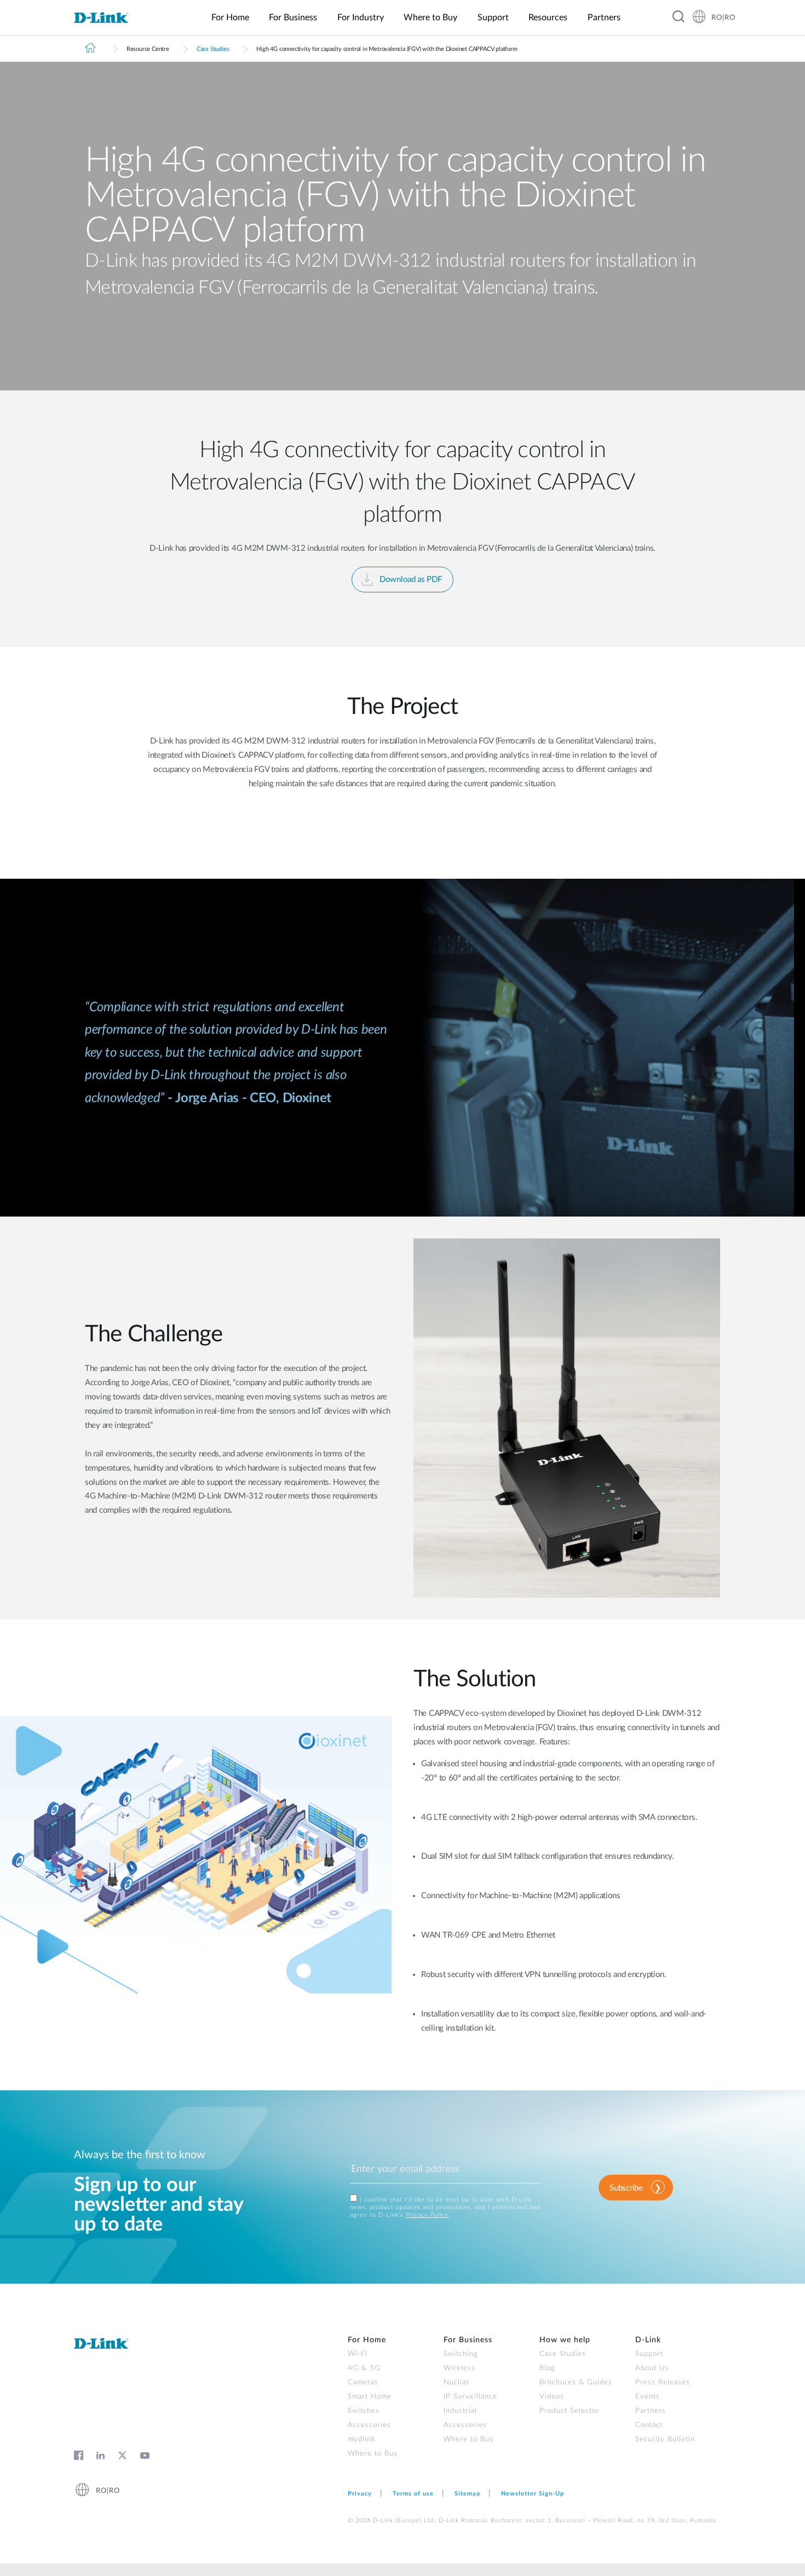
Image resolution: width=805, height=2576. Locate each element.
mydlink (361, 2439)
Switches (364, 2411)
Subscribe (626, 2188)
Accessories (369, 2425)
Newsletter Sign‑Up (533, 2494)
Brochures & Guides (576, 2382)
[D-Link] (108, 18)
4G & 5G (364, 2368)
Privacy (360, 2494)
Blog (547, 2368)
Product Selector (570, 2411)
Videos (552, 2397)
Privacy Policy (427, 2215)
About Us (652, 2368)
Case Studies (213, 49)
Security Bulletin (665, 2439)
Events (648, 2397)
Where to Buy (373, 2454)
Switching (461, 2354)
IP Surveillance (470, 2397)
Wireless (459, 2368)
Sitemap (467, 2494)
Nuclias (457, 2382)
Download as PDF (411, 580)
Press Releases (663, 2382)
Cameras (363, 2382)
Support (649, 2354)
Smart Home (370, 2397)
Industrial (460, 2411)
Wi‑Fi (358, 2354)
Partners (651, 2411)
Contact (649, 2425)
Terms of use (413, 2494)
